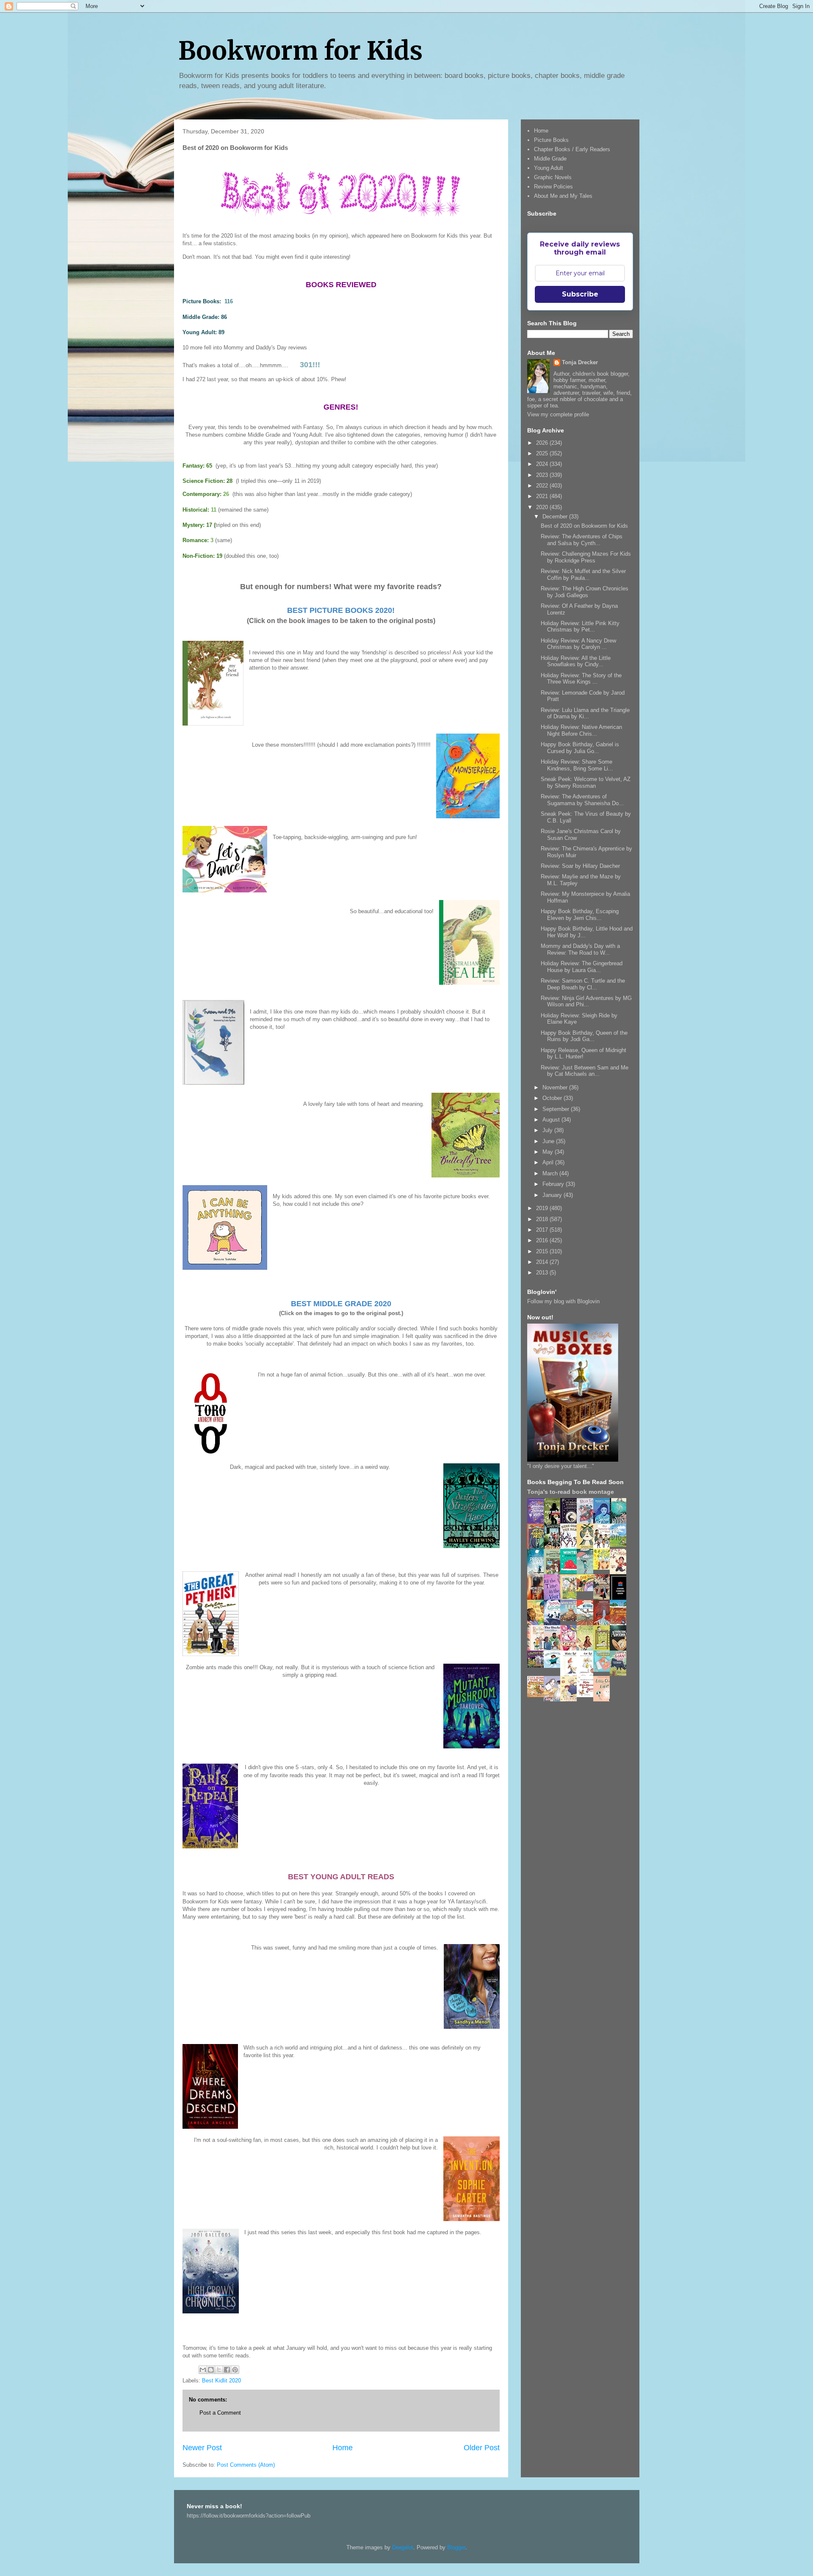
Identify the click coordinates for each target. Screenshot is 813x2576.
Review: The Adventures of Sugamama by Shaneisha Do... (582, 800)
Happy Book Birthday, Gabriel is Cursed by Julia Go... (580, 748)
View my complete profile (558, 414)
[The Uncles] (554, 1649)
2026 (543, 443)
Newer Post (202, 2448)
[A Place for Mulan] (620, 1573)
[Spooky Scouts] (538, 1666)
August (552, 1120)
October (553, 1098)
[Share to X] (219, 2370)
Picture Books (551, 140)
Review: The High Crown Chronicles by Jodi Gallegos (585, 592)
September (557, 1109)
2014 (543, 1262)
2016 (543, 1240)
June (549, 1141)
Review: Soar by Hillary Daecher (580, 866)
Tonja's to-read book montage (571, 1492)
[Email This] (203, 2370)
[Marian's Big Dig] (620, 1545)
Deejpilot (403, 2547)
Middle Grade (550, 159)
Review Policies (553, 187)
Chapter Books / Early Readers (572, 149)
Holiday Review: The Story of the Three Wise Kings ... (581, 679)
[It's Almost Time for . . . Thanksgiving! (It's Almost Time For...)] (538, 1695)
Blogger (456, 2547)
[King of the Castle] (604, 1649)
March (551, 1173)
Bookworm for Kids (300, 51)
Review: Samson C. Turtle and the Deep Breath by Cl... (583, 984)
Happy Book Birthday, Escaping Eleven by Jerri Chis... (580, 915)
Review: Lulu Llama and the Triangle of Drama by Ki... (585, 713)
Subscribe (580, 294)
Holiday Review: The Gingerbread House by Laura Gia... (582, 967)
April (549, 1162)
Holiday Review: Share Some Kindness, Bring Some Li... (577, 765)
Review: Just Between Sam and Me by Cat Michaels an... (585, 1071)
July (548, 1130)
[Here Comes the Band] (571, 1547)
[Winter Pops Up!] (571, 1572)
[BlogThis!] (211, 2370)
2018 (543, 1219)
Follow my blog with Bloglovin (563, 1301)
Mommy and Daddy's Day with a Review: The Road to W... (580, 949)
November (556, 1087)
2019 (543, 1208)
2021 (543, 496)
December (556, 517)
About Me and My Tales (563, 196)
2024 (543, 464)
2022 (543, 486)
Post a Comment (220, 2413)
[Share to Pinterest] (235, 2370)
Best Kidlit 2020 (221, 2381)
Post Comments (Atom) (246, 2465)
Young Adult (549, 168)
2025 (543, 453)
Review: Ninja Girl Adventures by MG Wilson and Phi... (586, 1001)
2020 (543, 507)
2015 (543, 1251)
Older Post (482, 2448)
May (549, 1152)
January (553, 1195)
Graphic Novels (553, 177)
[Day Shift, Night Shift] (587, 1589)
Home (343, 2448)
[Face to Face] (538, 1624)
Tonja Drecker (580, 362)
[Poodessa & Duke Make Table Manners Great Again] (587, 1695)
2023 (543, 475)
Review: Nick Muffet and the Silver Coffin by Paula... (583, 575)
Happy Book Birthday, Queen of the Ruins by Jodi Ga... (584, 1036)
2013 (543, 1273)
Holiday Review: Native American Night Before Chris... (581, 730)
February (554, 1184)
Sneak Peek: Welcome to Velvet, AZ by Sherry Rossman (586, 782)
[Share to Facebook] (227, 2370)
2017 (543, 1230)
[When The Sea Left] (571, 1619)
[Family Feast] (604, 1568)
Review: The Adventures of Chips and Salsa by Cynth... (582, 540)
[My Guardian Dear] (604, 1670)
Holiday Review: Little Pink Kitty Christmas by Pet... (580, 627)
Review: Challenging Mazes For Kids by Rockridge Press (586, 557)
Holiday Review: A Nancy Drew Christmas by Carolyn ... (578, 644)
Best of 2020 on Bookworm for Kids (584, 526)
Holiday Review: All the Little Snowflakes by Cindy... (576, 661)
